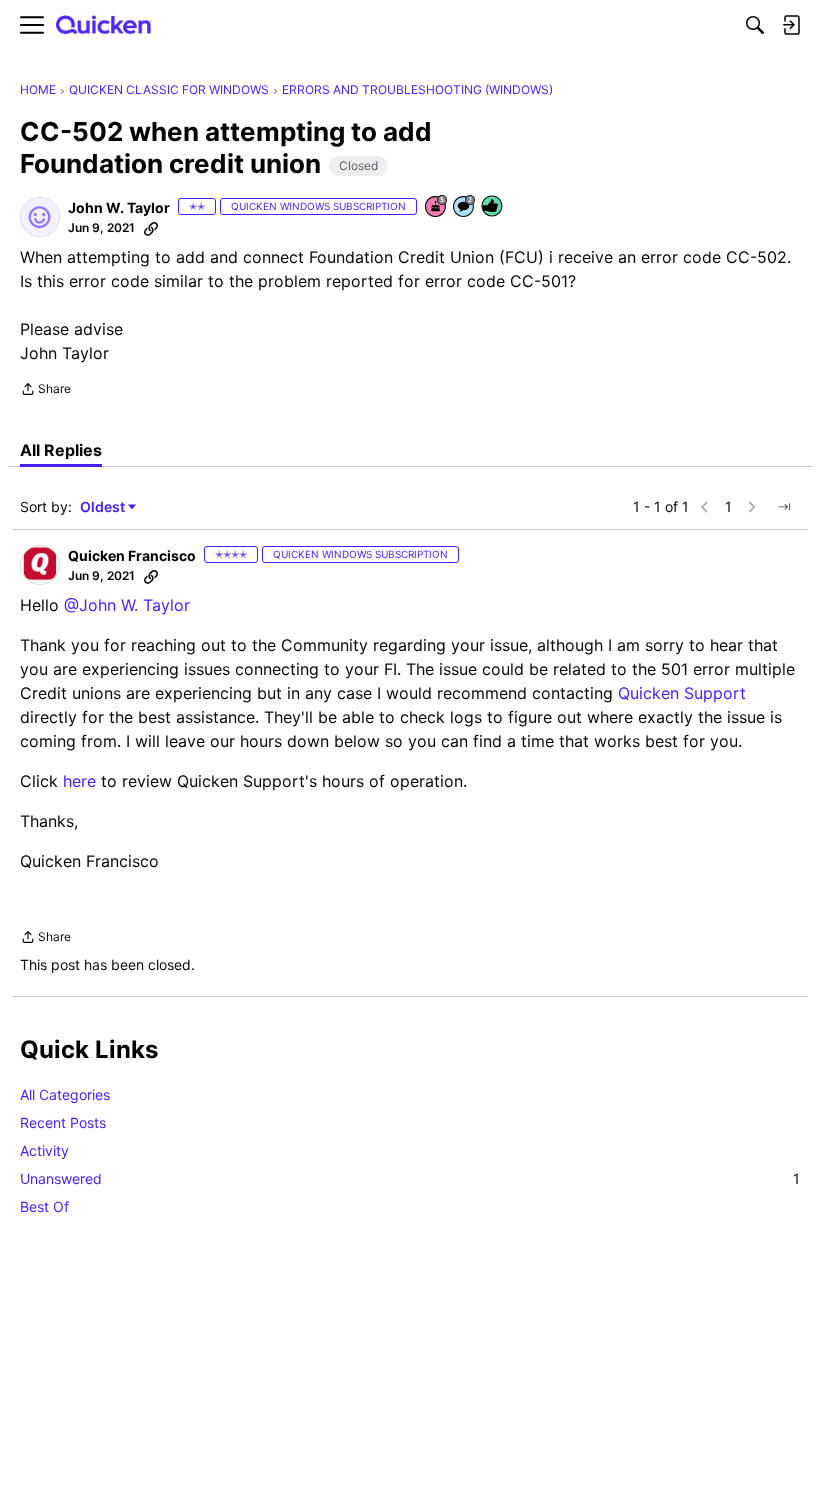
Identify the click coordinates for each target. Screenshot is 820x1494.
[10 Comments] (465, 207)
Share (45, 391)
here (79, 781)
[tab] (61, 450)
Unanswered (410, 1178)
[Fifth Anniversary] (437, 207)
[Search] (755, 25)
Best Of (44, 1206)
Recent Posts (63, 1122)
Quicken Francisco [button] (132, 555)
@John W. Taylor (127, 605)
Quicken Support (682, 693)
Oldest (104, 507)
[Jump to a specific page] (784, 507)
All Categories (65, 1094)
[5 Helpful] (493, 207)
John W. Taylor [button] (119, 207)
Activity (44, 1150)
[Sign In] (791, 25)
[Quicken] (104, 25)
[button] (40, 217)
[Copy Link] (151, 228)
